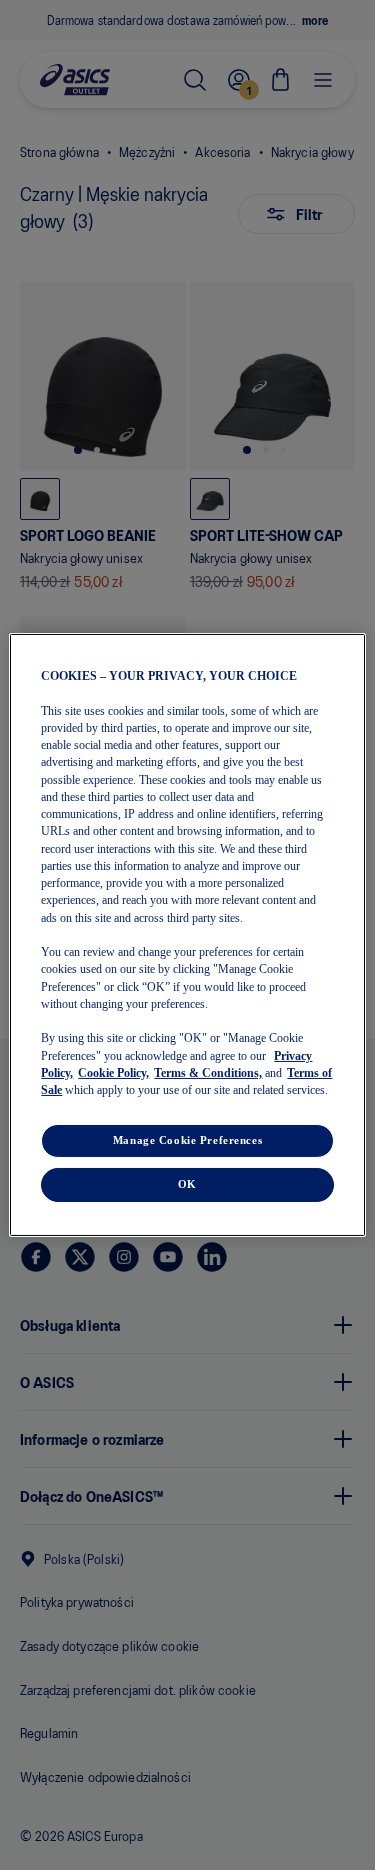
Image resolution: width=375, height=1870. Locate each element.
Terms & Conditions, (208, 1073)
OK (187, 1184)
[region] (187, 935)
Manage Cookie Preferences (187, 1140)
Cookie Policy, (113, 1073)
